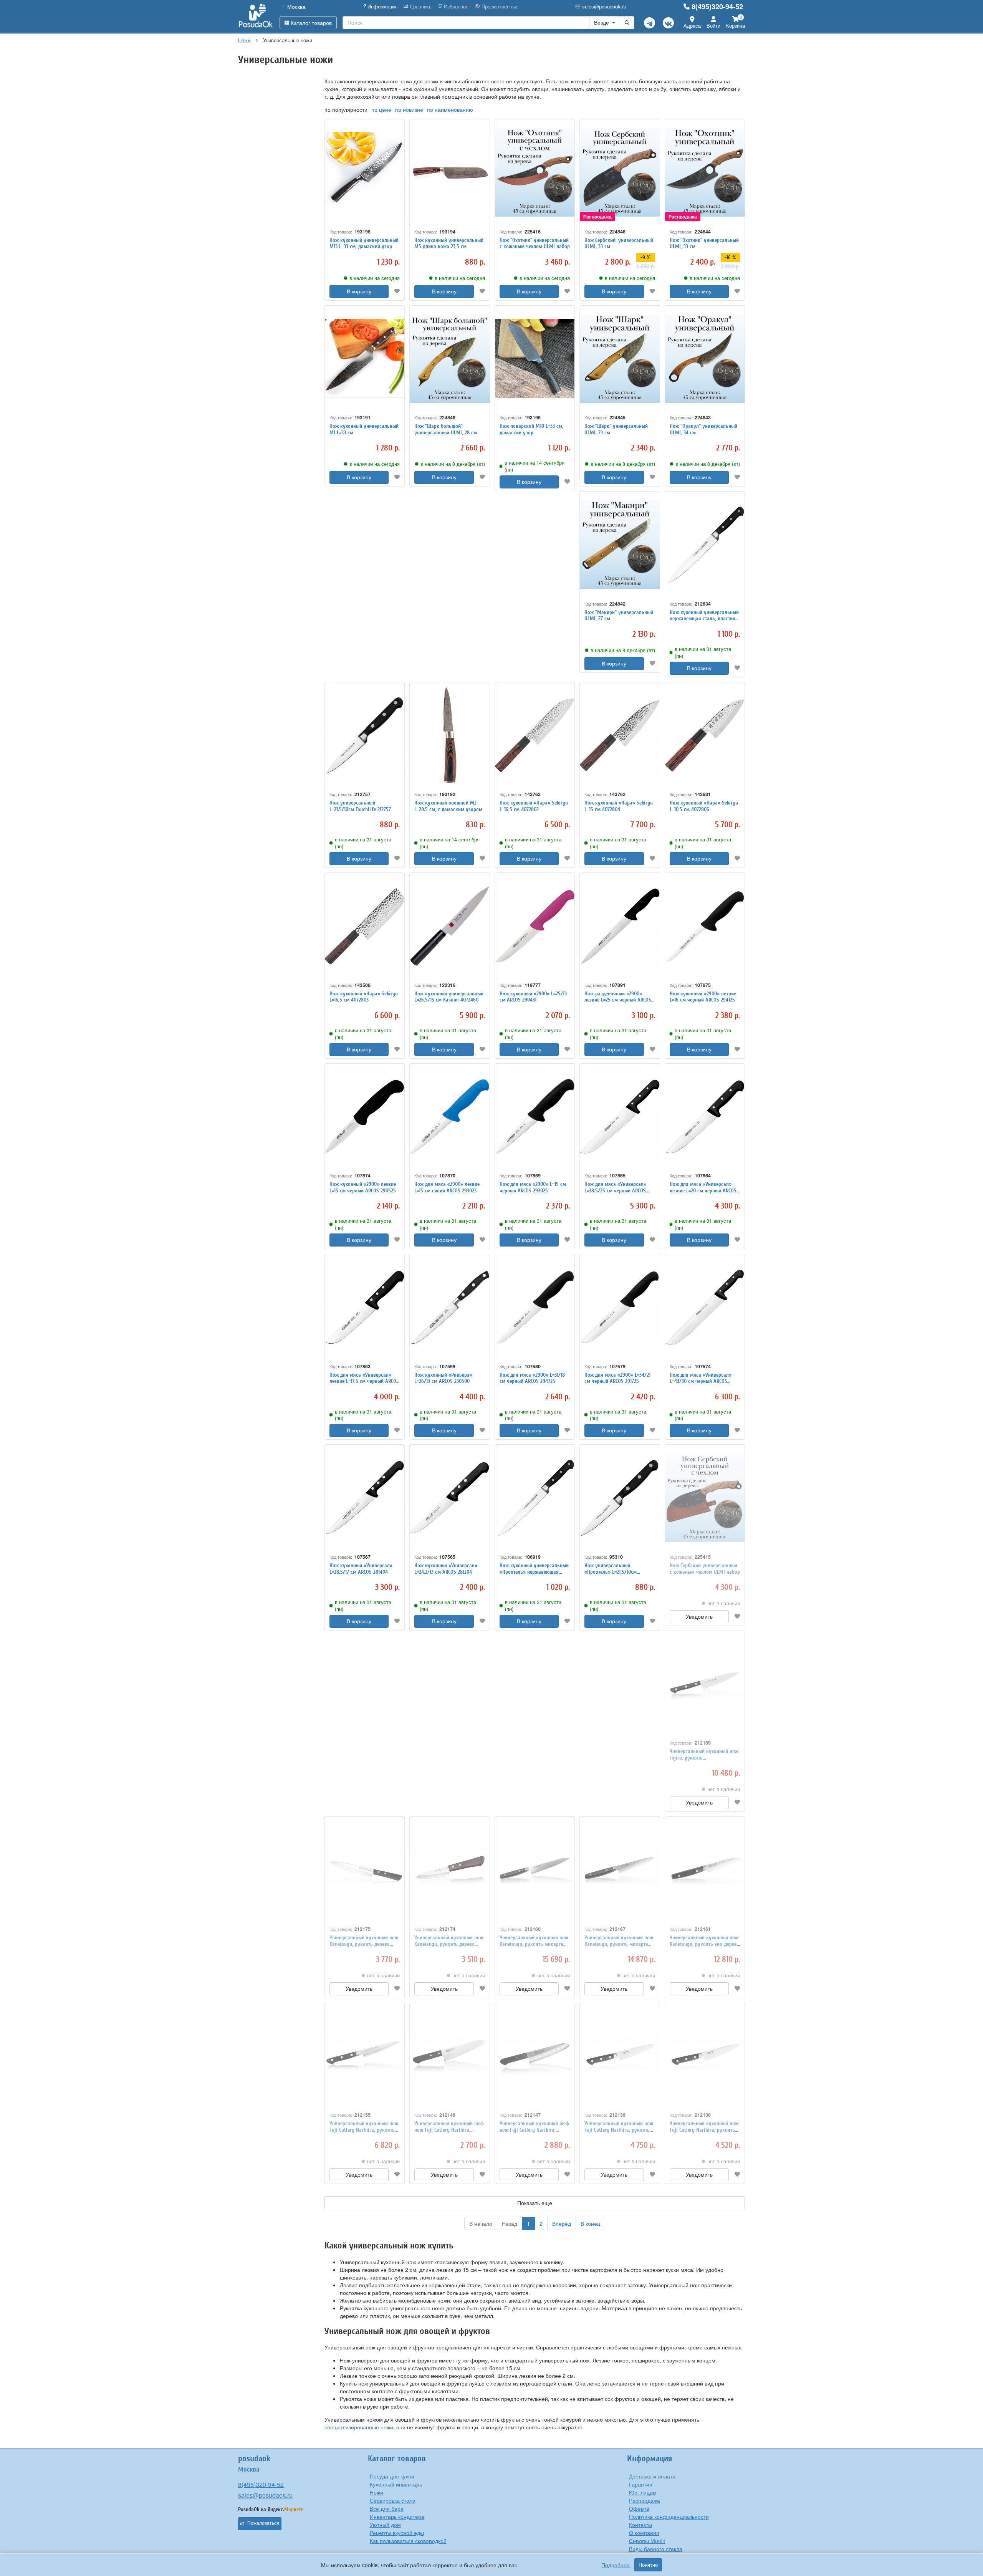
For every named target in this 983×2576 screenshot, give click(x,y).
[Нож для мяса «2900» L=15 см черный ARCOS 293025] (535, 1117)
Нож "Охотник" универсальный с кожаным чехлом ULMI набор (535, 243)
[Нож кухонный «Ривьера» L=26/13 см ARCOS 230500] (449, 1307)
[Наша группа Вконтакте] (668, 23)
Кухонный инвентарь (396, 2484)
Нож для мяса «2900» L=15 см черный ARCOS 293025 (533, 1187)
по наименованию (450, 109)
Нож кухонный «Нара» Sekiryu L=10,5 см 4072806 (704, 806)
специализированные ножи (359, 2427)
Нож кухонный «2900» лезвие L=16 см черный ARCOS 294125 (703, 997)
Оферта (639, 2508)
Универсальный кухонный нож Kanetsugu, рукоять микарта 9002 (534, 1944)
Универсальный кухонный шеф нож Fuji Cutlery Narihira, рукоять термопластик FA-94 (534, 2130)
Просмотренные (499, 7)
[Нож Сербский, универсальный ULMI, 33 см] (620, 173)
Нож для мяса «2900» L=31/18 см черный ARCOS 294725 (532, 1378)
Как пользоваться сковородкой (408, 2541)
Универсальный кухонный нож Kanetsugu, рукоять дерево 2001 (449, 1944)
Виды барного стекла (656, 2549)
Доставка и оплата (652, 2476)
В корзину (359, 291)
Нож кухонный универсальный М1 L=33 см (364, 429)
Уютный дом (385, 2525)
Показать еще (535, 2203)
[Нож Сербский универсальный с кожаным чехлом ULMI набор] (705, 1498)
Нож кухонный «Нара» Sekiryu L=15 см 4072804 (619, 806)
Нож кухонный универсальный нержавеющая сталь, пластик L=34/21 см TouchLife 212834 (704, 619)
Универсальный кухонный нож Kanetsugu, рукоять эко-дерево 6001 (705, 1944)
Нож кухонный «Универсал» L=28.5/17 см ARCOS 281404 (361, 1569)
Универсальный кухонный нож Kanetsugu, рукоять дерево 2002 (364, 1944)
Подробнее (616, 2565)
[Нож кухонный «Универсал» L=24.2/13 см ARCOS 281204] (449, 1498)
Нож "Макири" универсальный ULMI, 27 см (619, 616)
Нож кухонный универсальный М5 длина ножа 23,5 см (449, 243)
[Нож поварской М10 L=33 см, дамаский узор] (535, 359)
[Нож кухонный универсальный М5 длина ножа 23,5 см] (449, 173)
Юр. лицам (643, 2492)
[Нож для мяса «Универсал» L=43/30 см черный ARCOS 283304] (705, 1307)
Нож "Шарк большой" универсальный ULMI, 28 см (446, 429)
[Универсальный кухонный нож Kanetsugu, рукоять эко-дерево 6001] (705, 1870)
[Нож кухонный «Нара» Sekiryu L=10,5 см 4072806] (705, 736)
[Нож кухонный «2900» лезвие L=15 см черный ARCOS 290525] (365, 1117)
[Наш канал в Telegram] (650, 23)
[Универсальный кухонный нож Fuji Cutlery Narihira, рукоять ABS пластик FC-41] (620, 2056)
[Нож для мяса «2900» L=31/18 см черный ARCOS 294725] (535, 1307)
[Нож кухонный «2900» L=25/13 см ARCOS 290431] (535, 926)
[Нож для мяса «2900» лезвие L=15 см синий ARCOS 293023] (449, 1117)
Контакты (640, 2525)
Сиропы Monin (647, 2541)
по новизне (409, 109)
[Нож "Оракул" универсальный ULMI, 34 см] (705, 359)
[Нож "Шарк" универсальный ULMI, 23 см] (620, 359)
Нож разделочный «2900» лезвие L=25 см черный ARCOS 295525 (618, 1000)
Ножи (376, 2492)
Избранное (455, 7)
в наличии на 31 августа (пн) (703, 652)
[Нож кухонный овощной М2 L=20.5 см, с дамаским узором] (449, 736)
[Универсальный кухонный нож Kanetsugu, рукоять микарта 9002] (535, 1870)
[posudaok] (256, 16)
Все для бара (387, 2508)
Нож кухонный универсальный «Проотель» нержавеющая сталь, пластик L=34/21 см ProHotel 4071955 (534, 1575)
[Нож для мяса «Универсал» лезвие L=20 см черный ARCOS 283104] (705, 1117)
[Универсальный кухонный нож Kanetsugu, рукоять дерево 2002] (365, 1870)
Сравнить (420, 7)
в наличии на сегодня (375, 278)
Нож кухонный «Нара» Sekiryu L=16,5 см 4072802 (534, 806)
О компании (644, 2533)
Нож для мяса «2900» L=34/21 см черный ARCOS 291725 (617, 1378)
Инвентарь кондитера (397, 2516)
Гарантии (641, 2484)
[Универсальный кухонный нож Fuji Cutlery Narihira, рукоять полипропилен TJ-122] (365, 2056)
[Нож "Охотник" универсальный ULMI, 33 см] (705, 173)
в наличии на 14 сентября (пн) (535, 466)
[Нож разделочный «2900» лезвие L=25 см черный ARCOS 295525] (620, 926)
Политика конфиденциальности (669, 2516)
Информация (382, 7)
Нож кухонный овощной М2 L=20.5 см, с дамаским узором (448, 806)
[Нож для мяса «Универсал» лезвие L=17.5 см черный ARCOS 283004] (365, 1307)
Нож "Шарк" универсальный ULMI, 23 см (616, 429)
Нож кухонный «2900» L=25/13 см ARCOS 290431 (533, 997)
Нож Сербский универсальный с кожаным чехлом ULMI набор (705, 1569)
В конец (590, 2223)
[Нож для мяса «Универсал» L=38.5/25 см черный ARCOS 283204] (620, 1117)
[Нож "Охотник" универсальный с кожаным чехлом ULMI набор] (535, 173)
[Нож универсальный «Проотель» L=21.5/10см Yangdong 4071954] (620, 1498)
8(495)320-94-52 (717, 7)
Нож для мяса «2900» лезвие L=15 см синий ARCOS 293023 (447, 1187)
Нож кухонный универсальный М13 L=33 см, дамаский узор (364, 243)
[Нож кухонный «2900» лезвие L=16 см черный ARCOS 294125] (705, 926)
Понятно (648, 2565)
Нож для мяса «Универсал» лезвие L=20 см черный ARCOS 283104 (703, 1191)
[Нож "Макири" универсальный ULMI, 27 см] (620, 545)
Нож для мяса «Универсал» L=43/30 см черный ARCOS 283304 (701, 1382)
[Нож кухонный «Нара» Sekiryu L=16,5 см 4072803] (365, 926)
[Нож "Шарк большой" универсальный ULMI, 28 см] (449, 359)
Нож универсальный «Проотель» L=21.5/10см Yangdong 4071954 (611, 1572)
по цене (381, 109)
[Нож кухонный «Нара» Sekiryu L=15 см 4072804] (620, 736)
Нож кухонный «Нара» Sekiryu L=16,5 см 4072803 (364, 997)
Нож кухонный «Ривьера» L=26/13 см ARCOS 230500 (443, 1378)
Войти (713, 26)
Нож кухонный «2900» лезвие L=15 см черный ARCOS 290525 (363, 1187)
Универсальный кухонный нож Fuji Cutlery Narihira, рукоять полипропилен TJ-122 (364, 2130)
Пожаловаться (263, 2523)
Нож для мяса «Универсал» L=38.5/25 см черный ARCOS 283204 (615, 1191)
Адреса (692, 26)
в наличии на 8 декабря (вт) (453, 464)
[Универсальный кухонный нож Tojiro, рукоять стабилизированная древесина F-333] (705, 1684)
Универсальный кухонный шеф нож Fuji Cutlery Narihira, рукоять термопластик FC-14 (449, 2130)
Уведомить (699, 1617)
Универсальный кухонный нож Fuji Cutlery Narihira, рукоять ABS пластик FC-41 (619, 2130)
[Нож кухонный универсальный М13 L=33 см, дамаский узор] (365, 173)
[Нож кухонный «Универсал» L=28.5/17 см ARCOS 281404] (365, 1498)
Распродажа (645, 2500)
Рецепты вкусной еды (397, 2533)
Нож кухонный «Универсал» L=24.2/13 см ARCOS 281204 (446, 1569)
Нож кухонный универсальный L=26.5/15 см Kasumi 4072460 (449, 997)
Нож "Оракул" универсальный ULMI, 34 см (703, 429)
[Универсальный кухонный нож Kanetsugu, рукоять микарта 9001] (620, 1870)
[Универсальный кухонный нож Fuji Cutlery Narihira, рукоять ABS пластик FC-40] (705, 2056)
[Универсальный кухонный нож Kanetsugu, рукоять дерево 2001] (449, 1870)
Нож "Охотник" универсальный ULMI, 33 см (704, 243)
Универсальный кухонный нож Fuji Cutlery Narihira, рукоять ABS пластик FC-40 (704, 2130)
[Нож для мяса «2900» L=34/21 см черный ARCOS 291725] (620, 1307)
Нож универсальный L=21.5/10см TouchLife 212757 (360, 806)
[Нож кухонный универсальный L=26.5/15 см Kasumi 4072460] (449, 926)
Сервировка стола (393, 2500)
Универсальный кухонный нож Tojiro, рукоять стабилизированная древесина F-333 (704, 1761)
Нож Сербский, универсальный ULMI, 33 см (619, 243)
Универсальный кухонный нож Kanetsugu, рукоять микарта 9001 (619, 1944)
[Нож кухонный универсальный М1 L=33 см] (365, 359)
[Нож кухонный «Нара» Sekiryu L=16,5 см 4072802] (535, 736)
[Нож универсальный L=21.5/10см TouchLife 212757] (365, 736)
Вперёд (562, 2223)
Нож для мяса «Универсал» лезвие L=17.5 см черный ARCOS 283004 (364, 1382)
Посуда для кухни (392, 2476)
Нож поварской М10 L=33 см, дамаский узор (531, 429)
